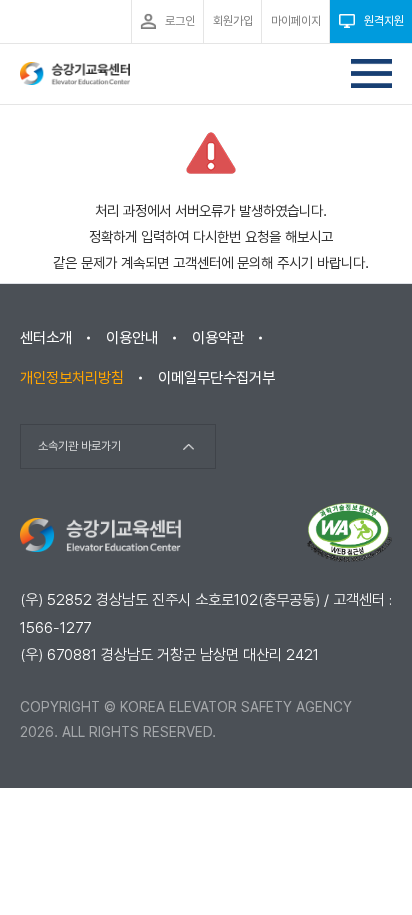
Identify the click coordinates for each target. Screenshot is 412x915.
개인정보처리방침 (72, 378)
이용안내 (132, 338)
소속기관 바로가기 (79, 446)
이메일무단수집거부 (216, 378)
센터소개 (46, 338)
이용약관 (218, 338)
